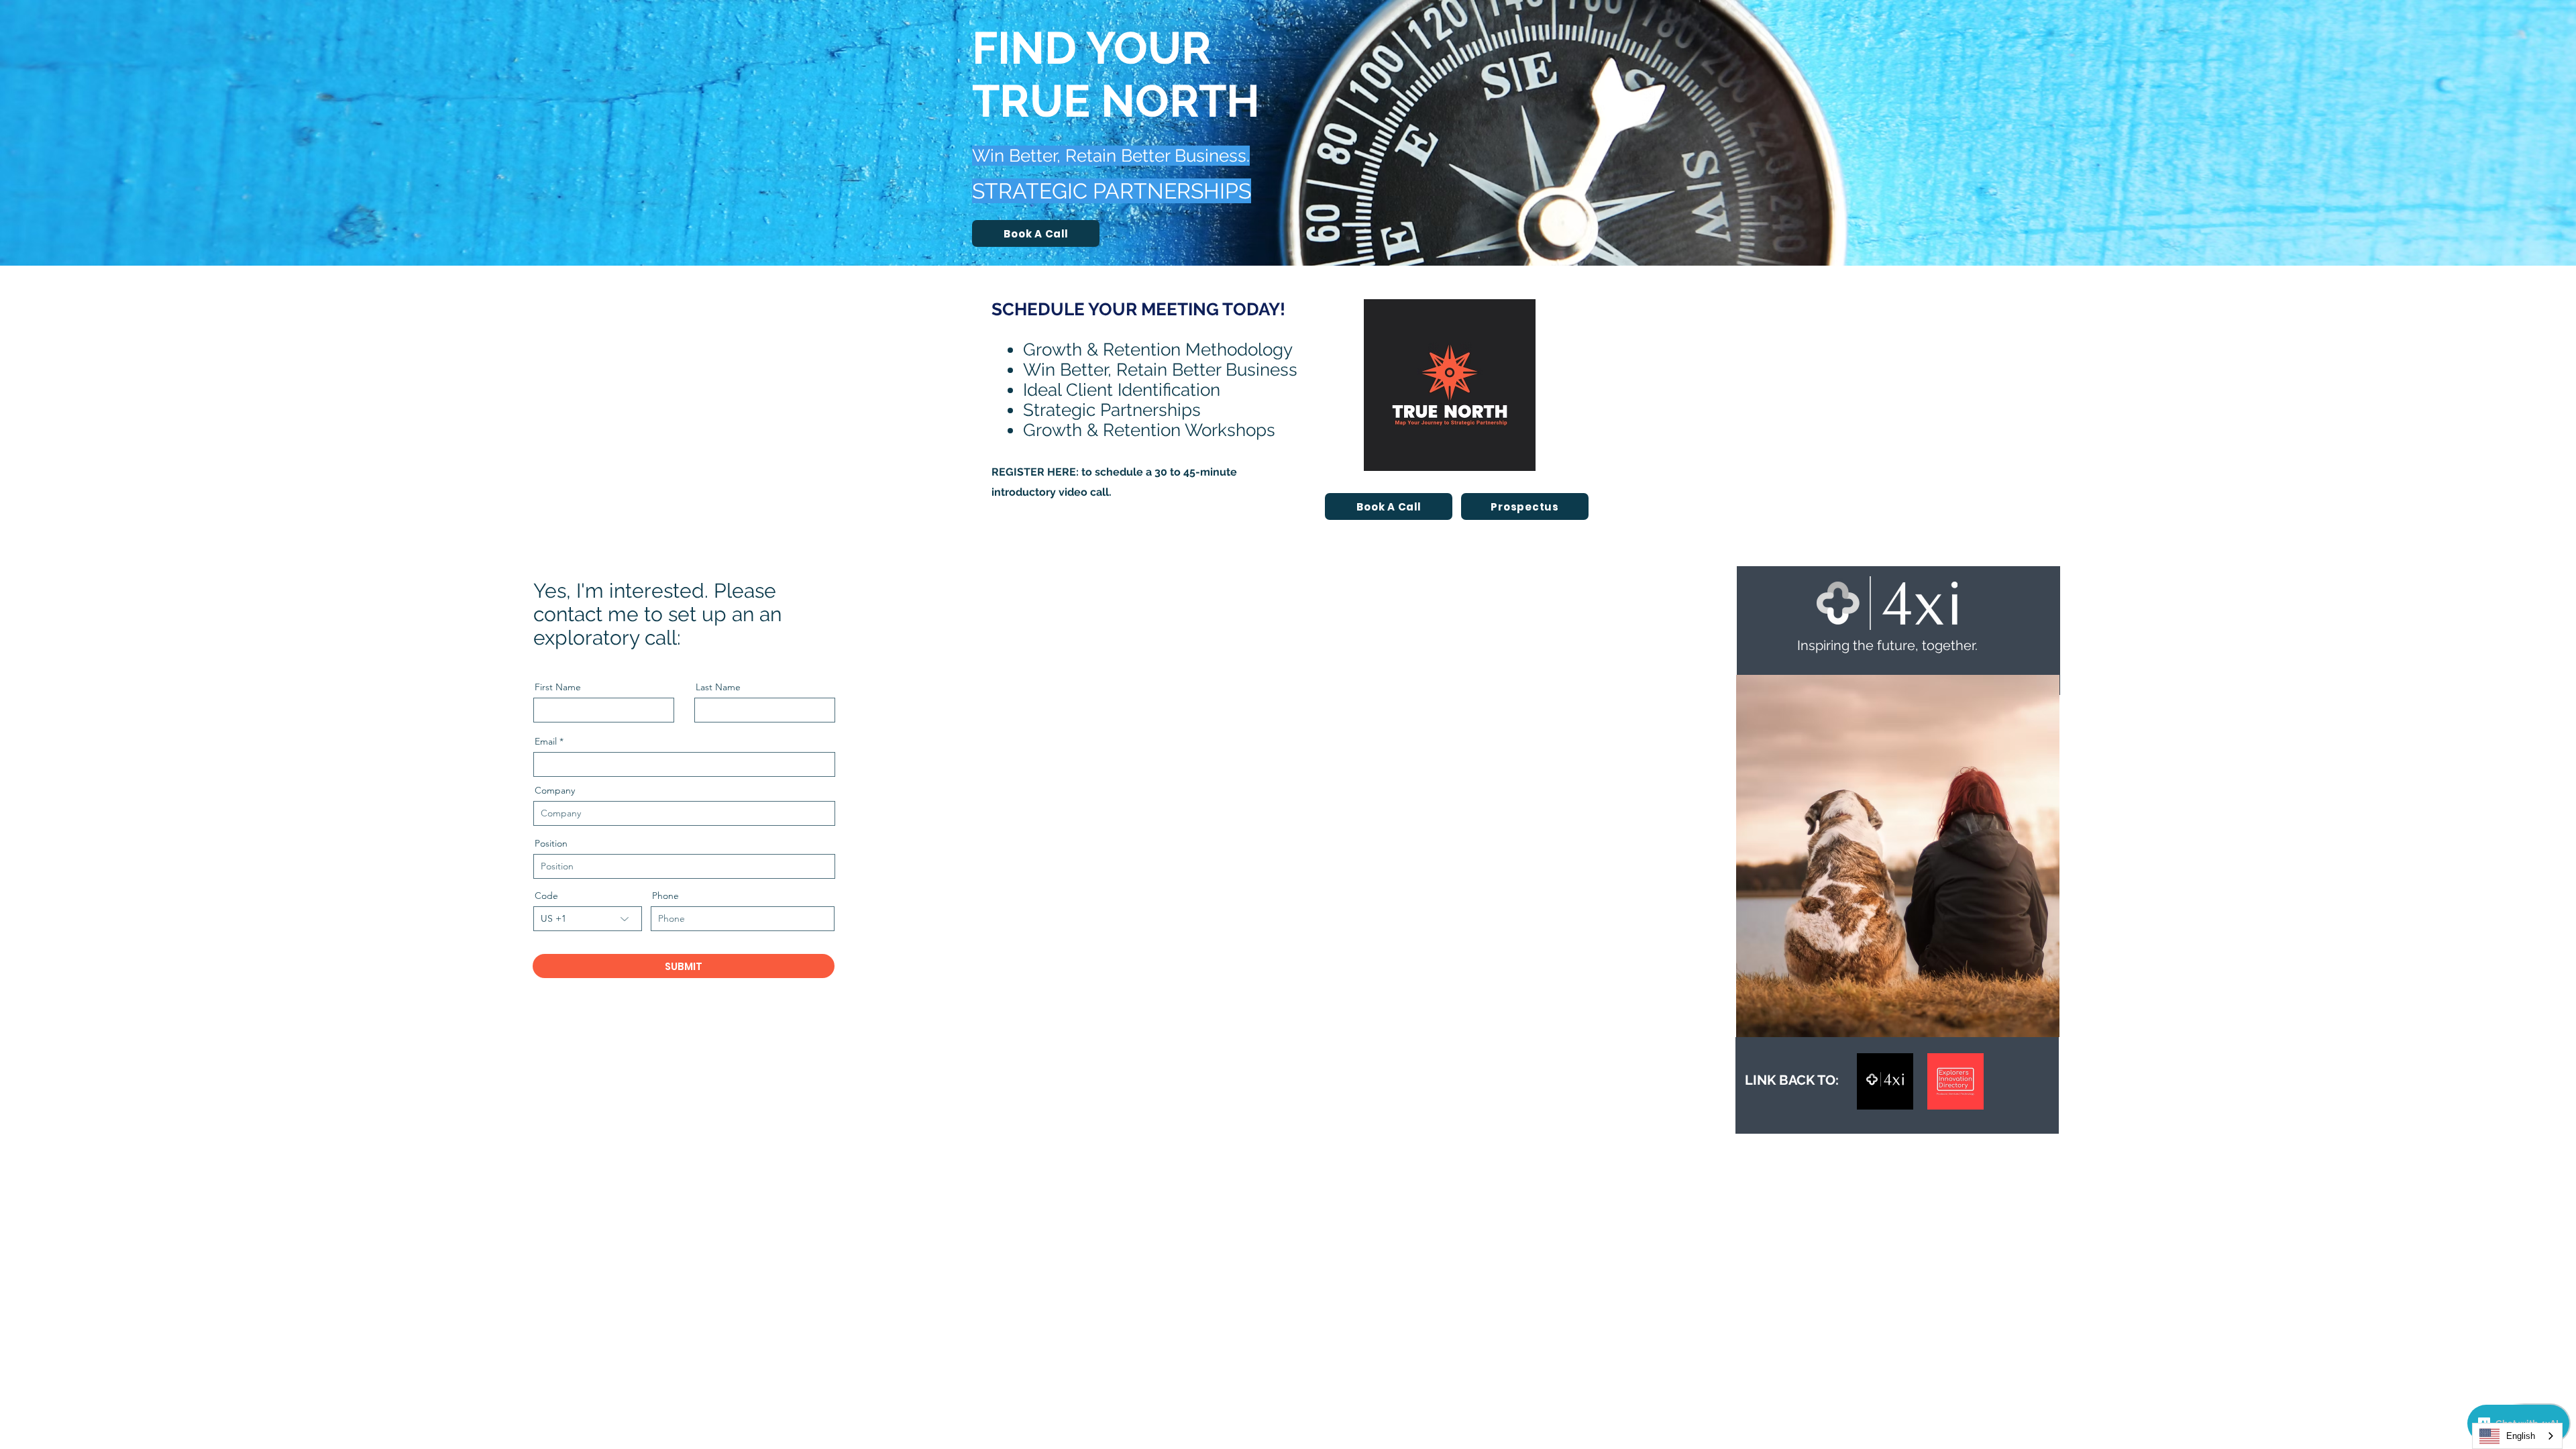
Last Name (718, 687)
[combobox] (2517, 1436)
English (2521, 1436)
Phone (665, 896)
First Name (558, 687)
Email (546, 741)
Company (555, 790)
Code (546, 896)
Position (551, 843)
